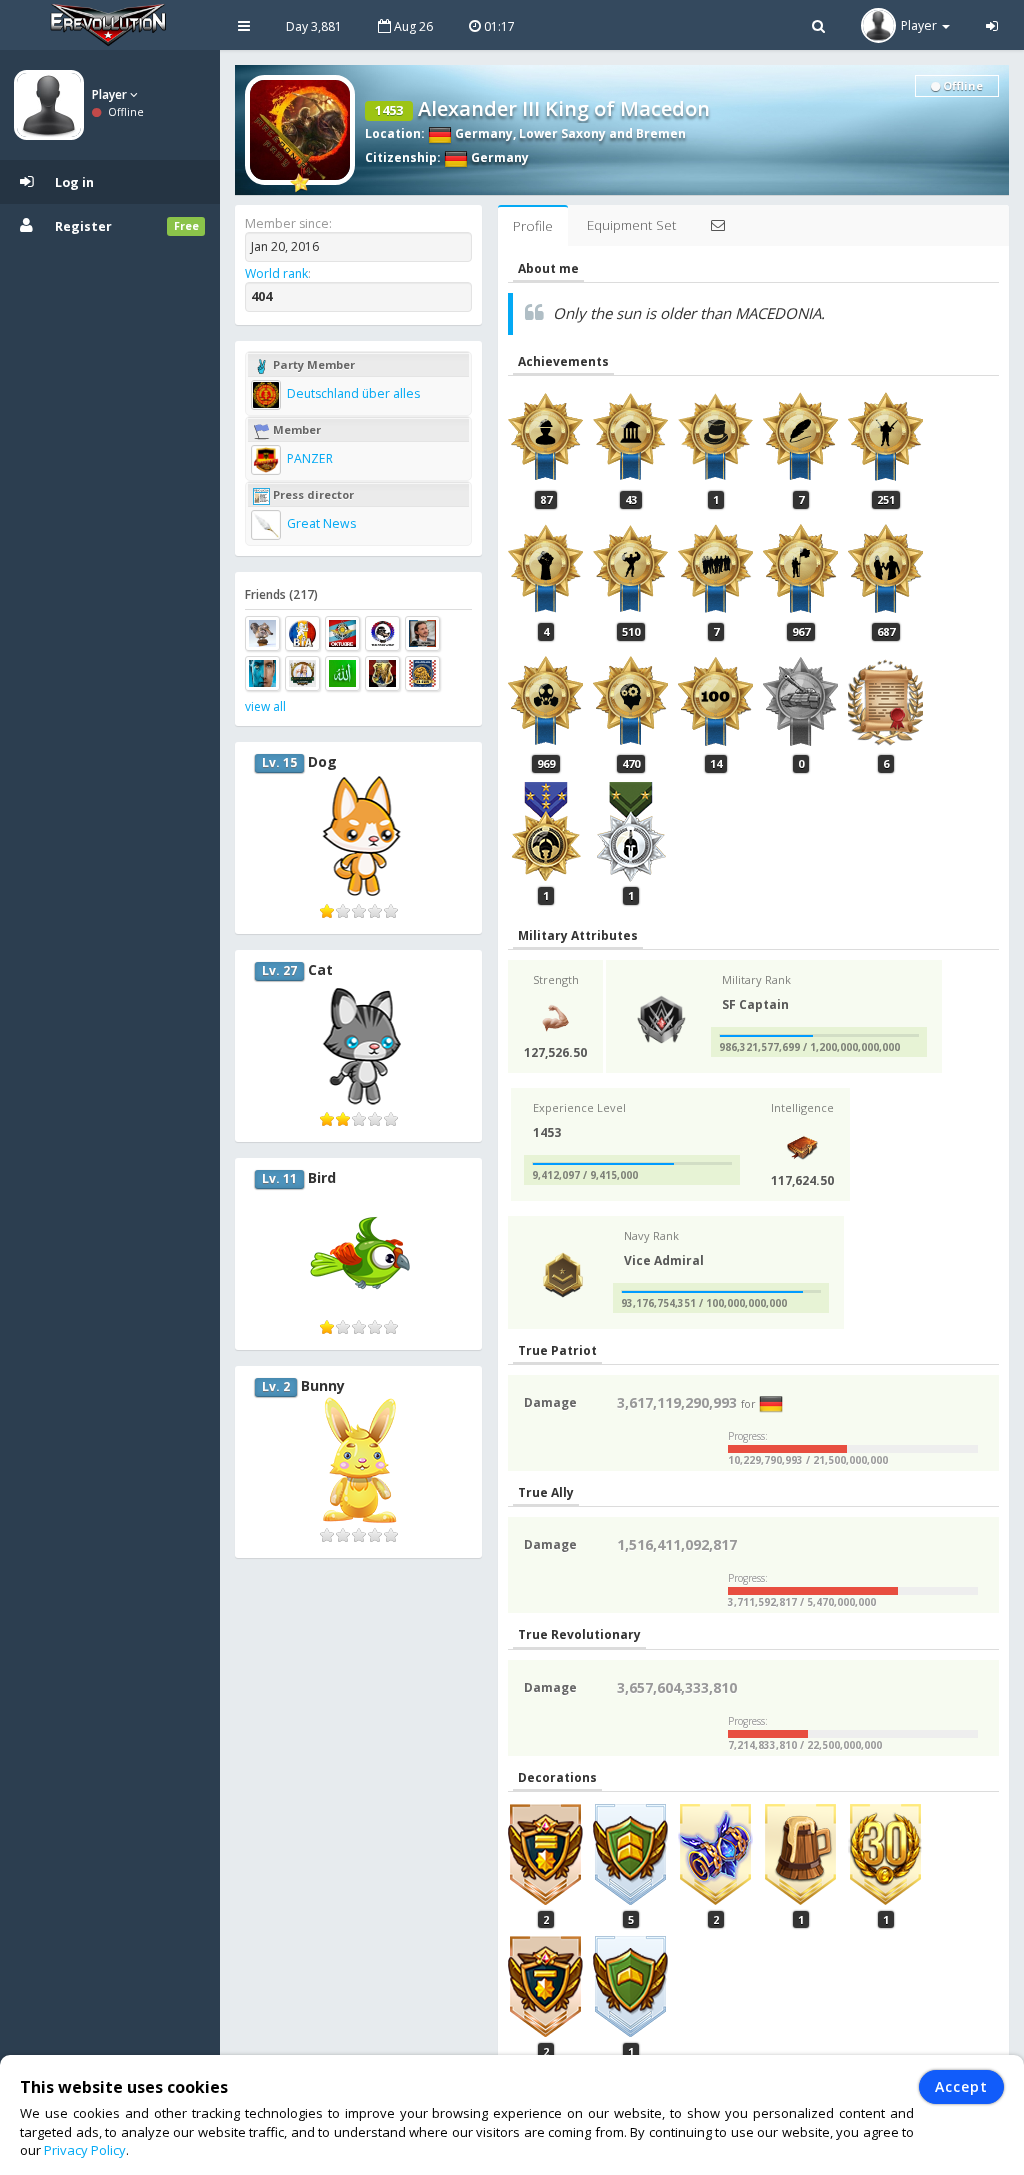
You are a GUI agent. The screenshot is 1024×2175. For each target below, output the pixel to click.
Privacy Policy (85, 2150)
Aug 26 (412, 26)
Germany (482, 133)
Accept (961, 2086)
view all (265, 706)
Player (111, 94)
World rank (276, 273)
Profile (533, 226)
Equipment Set (631, 225)
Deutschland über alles (352, 393)
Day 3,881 (314, 26)
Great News (320, 523)
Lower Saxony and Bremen (602, 133)
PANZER (308, 458)
